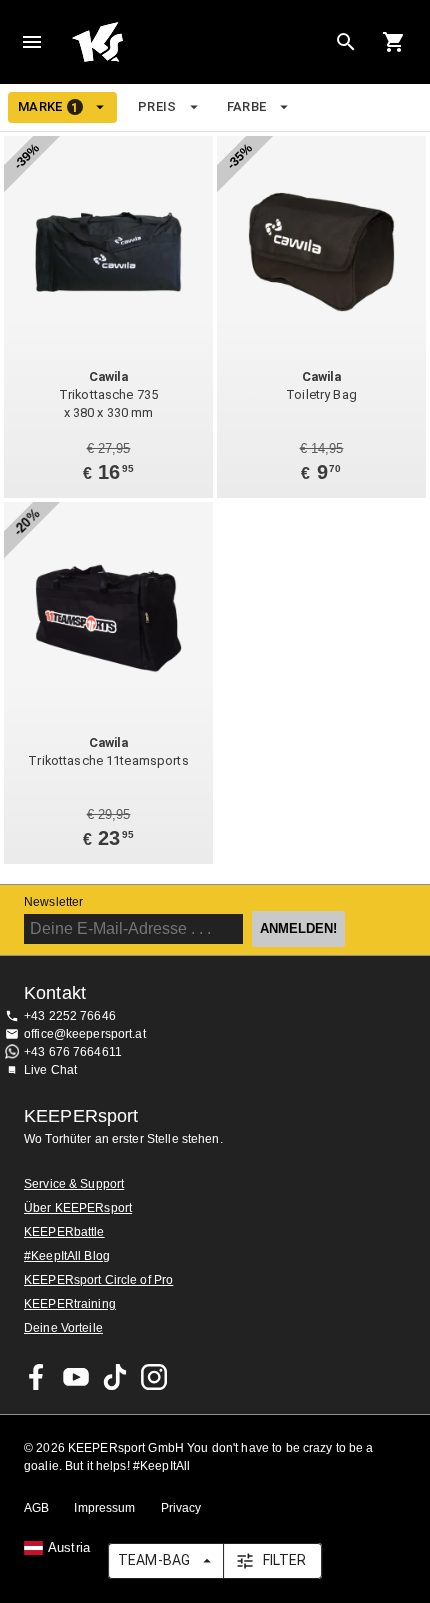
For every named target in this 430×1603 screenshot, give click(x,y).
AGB (36, 1508)
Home (199, 42)
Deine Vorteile (63, 1328)
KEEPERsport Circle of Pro (98, 1280)
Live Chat (50, 1070)
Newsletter (53, 902)
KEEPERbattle (64, 1232)
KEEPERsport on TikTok (115, 1377)
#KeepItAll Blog (67, 1256)
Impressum (104, 1508)
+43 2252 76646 (70, 1016)
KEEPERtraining (70, 1304)
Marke (48, 107)
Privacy (181, 1508)
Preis (157, 106)
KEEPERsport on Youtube (76, 1377)
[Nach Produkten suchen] (346, 42)
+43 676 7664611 (73, 1052)
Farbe (247, 106)
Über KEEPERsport (78, 1208)
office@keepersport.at (85, 1034)
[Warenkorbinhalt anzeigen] (394, 42)
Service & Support (74, 1184)
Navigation (32, 42)
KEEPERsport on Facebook (37, 1377)
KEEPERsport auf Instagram (154, 1377)
